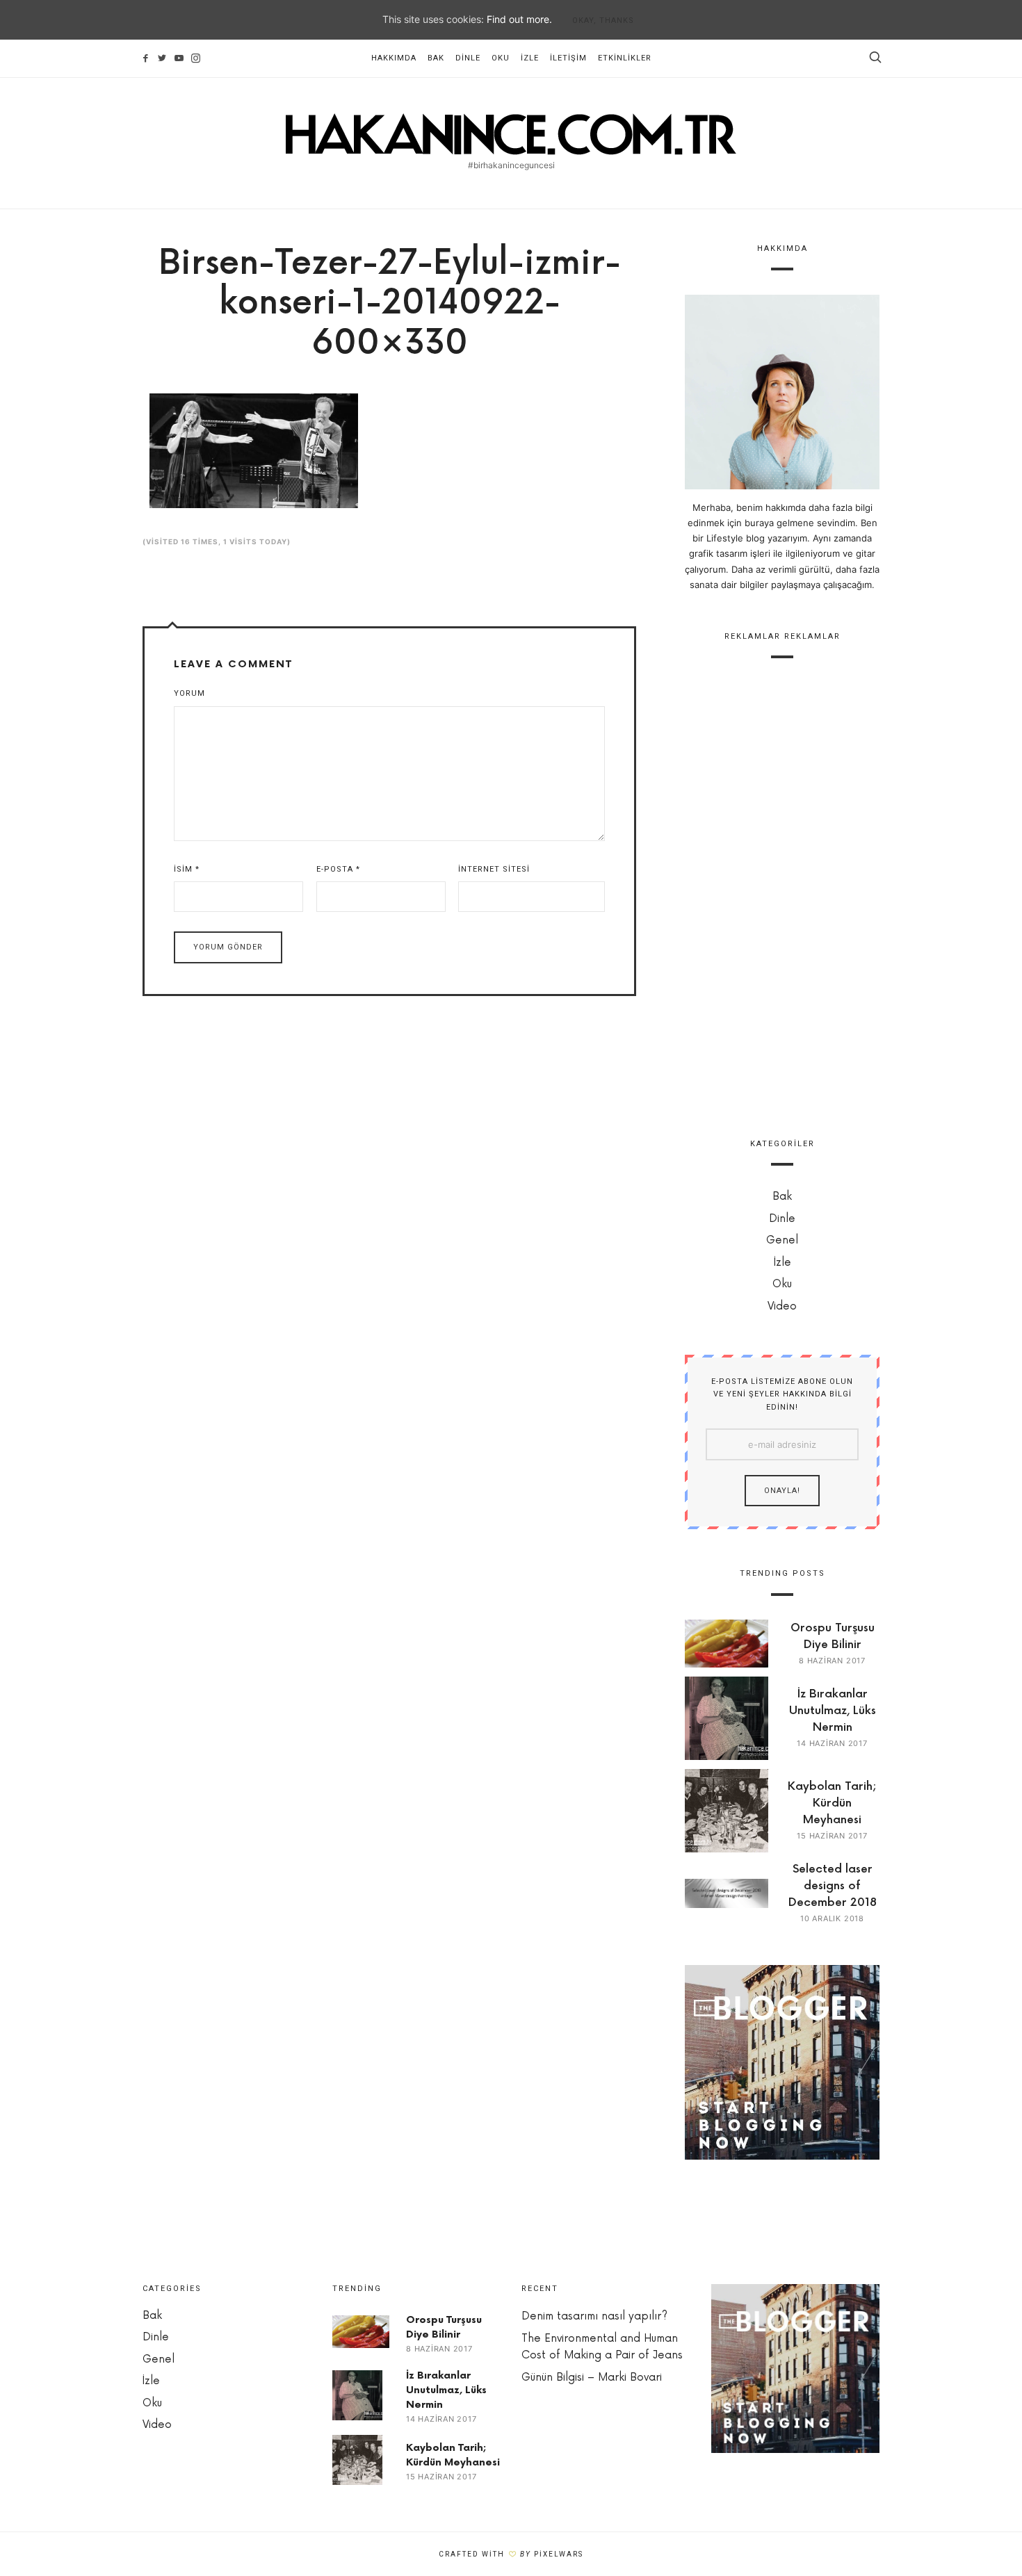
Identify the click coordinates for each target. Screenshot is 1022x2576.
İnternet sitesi (494, 869)
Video (782, 1306)
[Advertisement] (782, 890)
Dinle (468, 58)
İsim (187, 869)
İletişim (568, 58)
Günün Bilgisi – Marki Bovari (592, 2378)
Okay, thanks (603, 21)
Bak (436, 58)
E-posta (338, 869)
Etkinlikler (625, 58)
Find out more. (519, 19)
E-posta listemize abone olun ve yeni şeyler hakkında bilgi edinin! (782, 1394)
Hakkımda (394, 58)
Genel (782, 1240)
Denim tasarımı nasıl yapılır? (594, 2316)
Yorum (189, 693)
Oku (501, 58)
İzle (530, 58)
